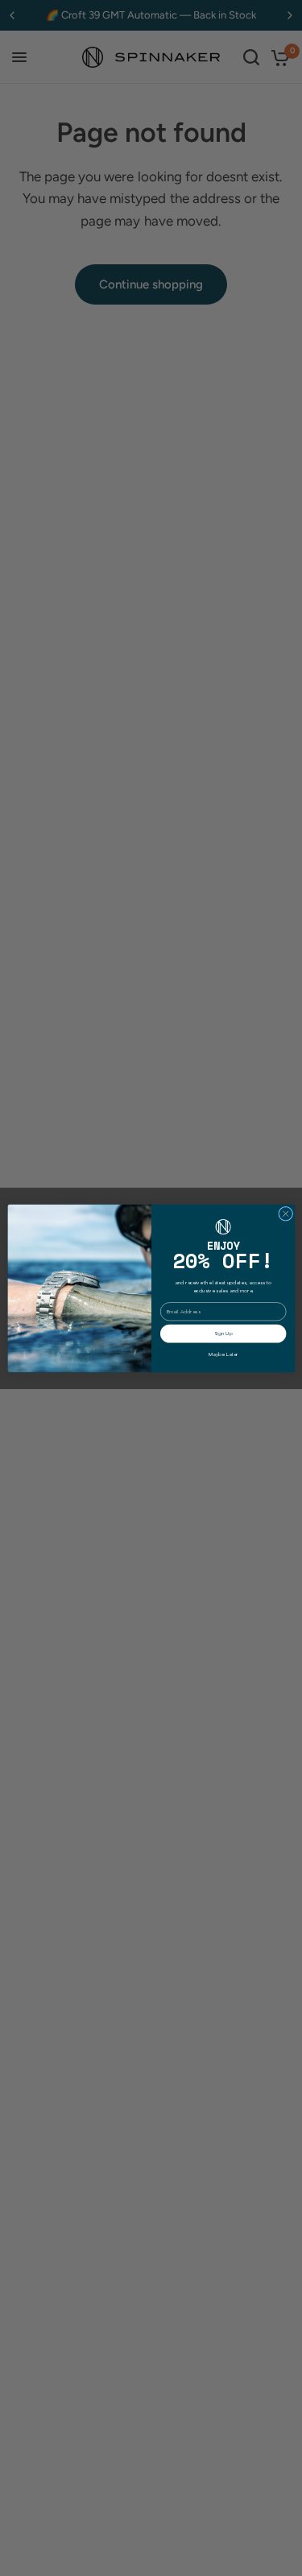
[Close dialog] (285, 1213)
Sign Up (223, 1333)
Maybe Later (223, 1354)
